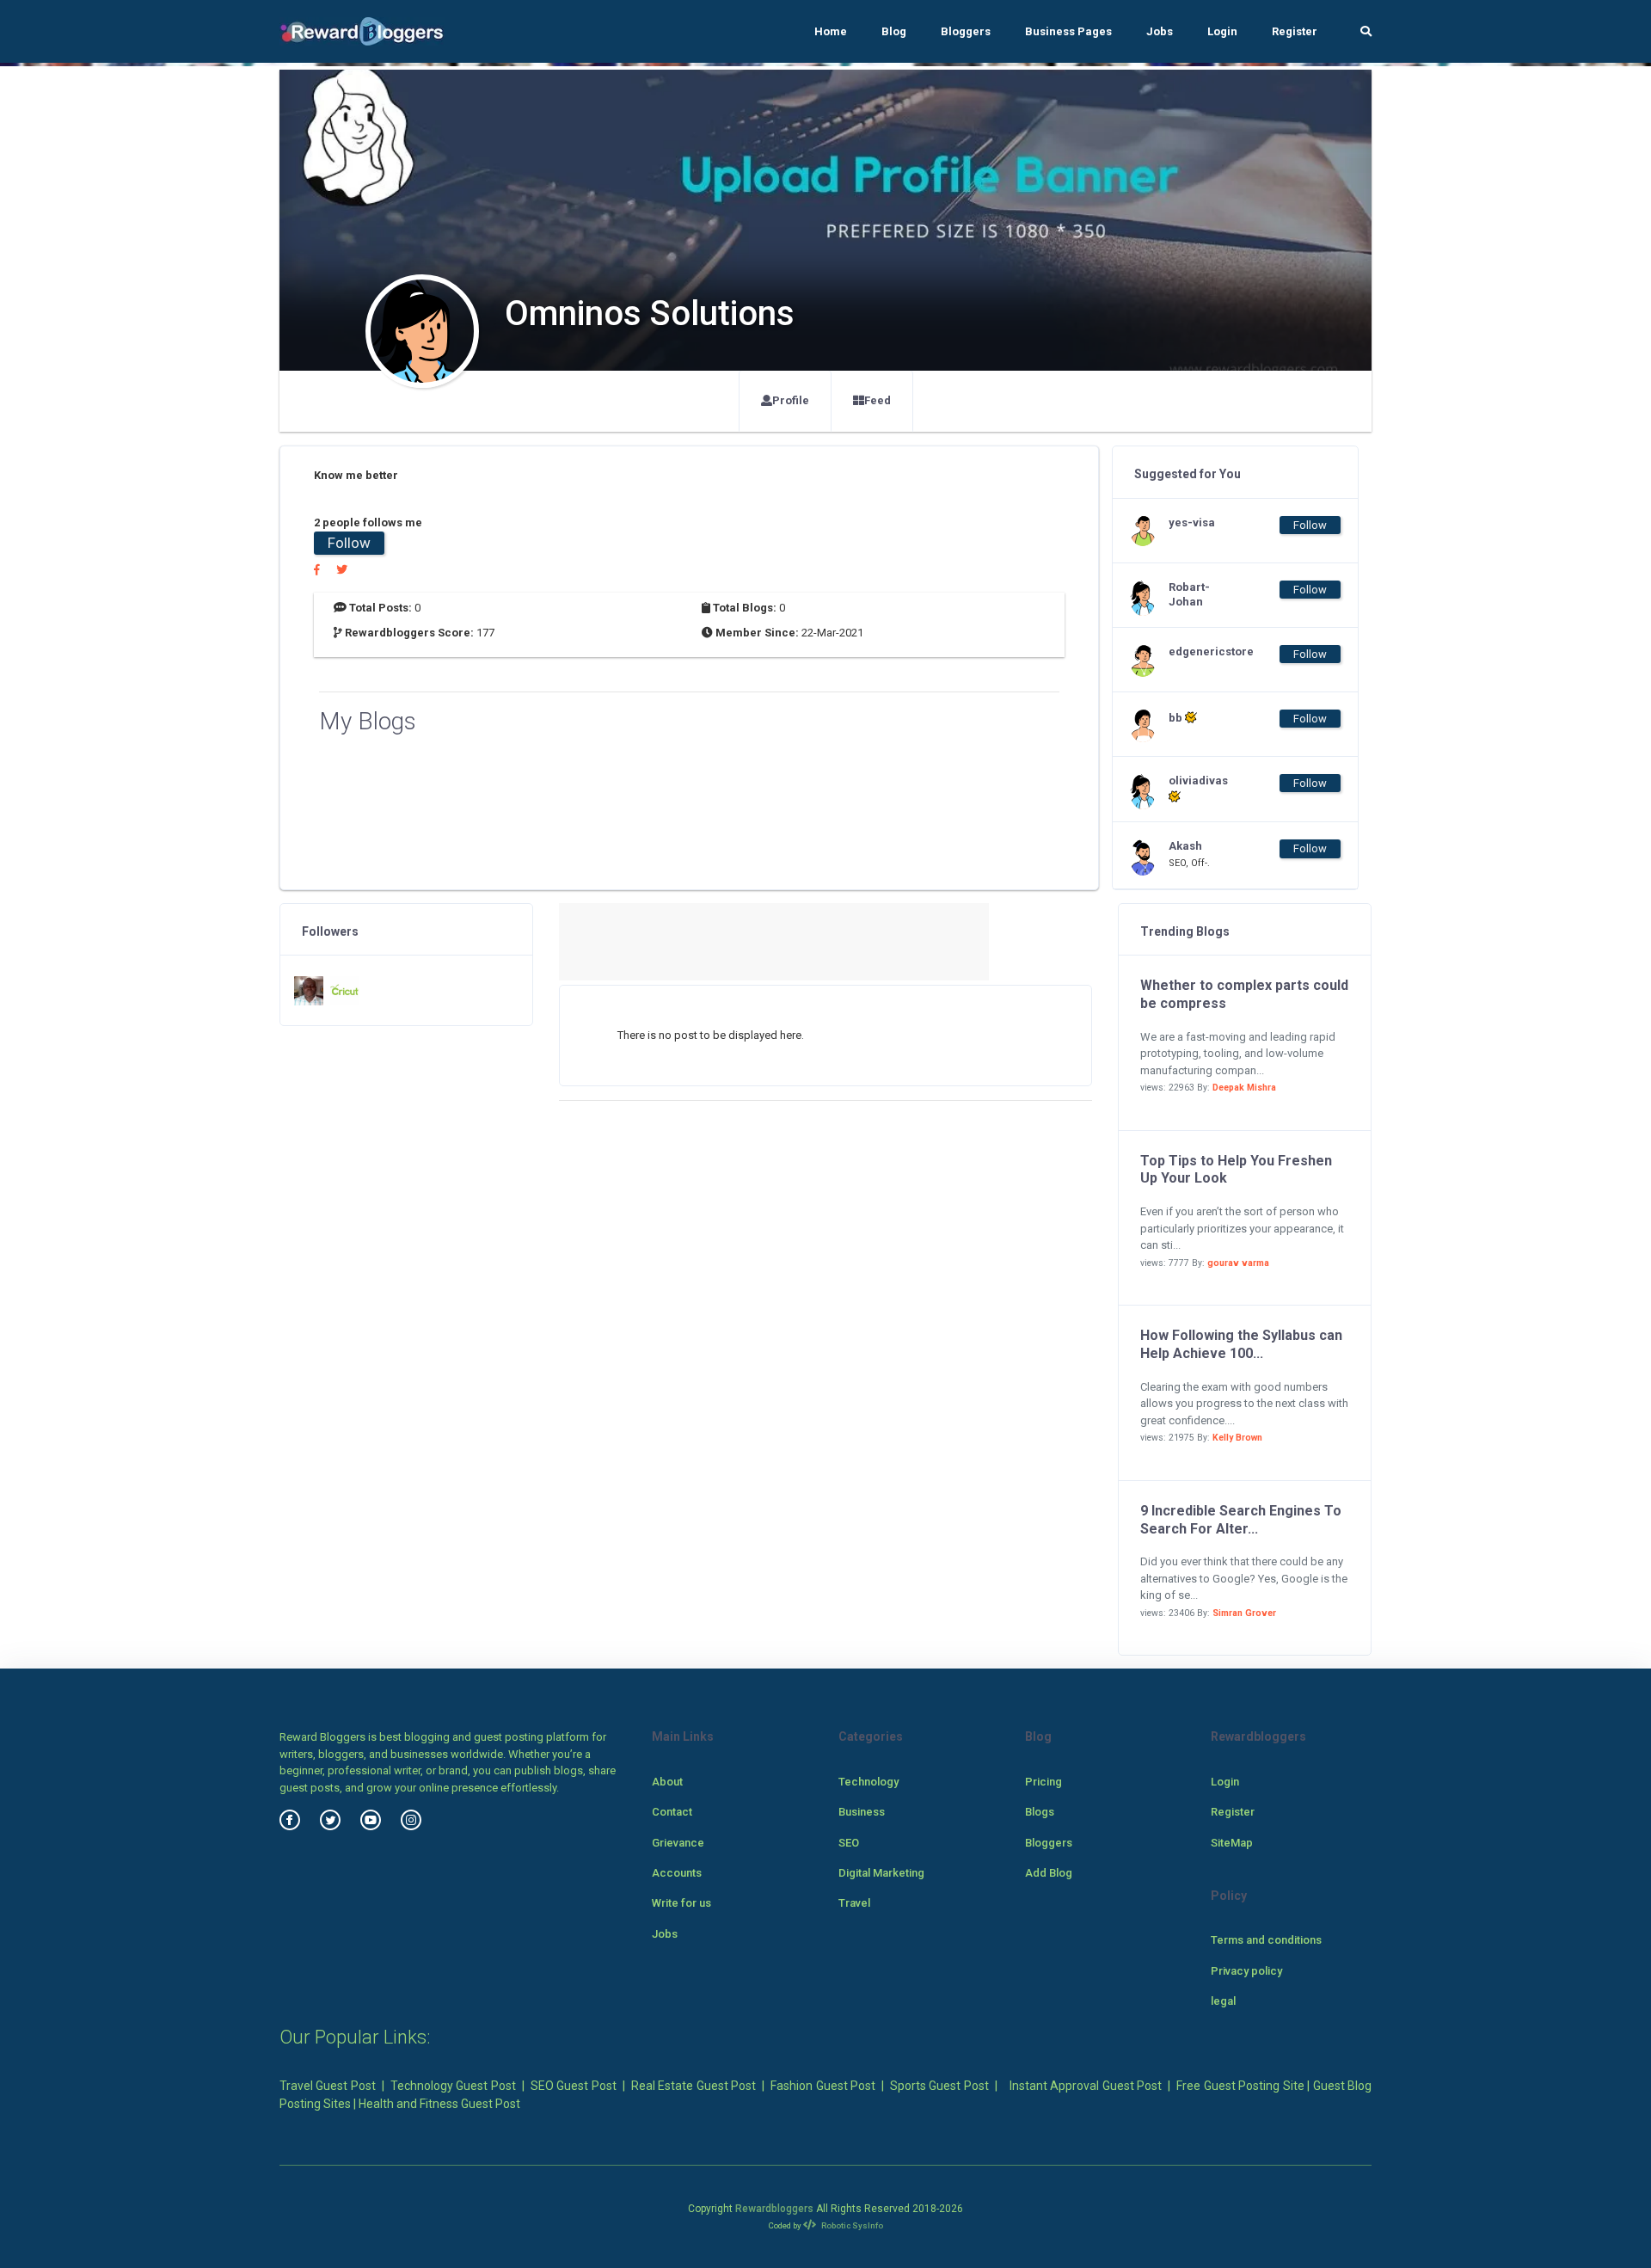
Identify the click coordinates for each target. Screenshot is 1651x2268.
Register (1295, 31)
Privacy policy (1246, 1971)
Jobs (1160, 31)
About (667, 1782)
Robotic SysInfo (851, 2225)
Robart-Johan (1189, 594)
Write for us (681, 1903)
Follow (349, 543)
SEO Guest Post (574, 2086)
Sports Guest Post (939, 2086)
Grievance (678, 1843)
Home (831, 31)
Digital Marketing (881, 1873)
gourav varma (1238, 1263)
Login (1222, 31)
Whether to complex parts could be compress (1244, 994)
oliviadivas (1198, 781)
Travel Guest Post (328, 2086)
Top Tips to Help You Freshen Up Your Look (1236, 1170)
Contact (672, 1812)
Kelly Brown (1237, 1438)
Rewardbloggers (774, 2209)
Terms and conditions (1266, 1940)
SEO (849, 1843)
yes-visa (1192, 522)
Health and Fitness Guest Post (439, 2104)
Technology (868, 1782)
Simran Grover (1244, 1613)
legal (1223, 2001)
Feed (878, 400)
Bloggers (966, 31)
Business (862, 1812)
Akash (1185, 846)
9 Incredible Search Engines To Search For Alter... (1241, 1520)
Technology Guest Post (453, 2086)
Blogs (1040, 1812)
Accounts (677, 1873)
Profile (791, 400)
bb (1177, 718)
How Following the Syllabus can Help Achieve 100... (1241, 1344)
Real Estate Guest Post (694, 2086)
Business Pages (1068, 31)
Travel (854, 1903)
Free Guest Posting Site (1240, 2086)
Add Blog (1049, 1873)
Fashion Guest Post (823, 2086)
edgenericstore (1203, 652)
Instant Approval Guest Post (1086, 2086)
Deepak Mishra (1244, 1088)
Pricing (1043, 1782)
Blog (894, 31)
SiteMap (1232, 1843)
